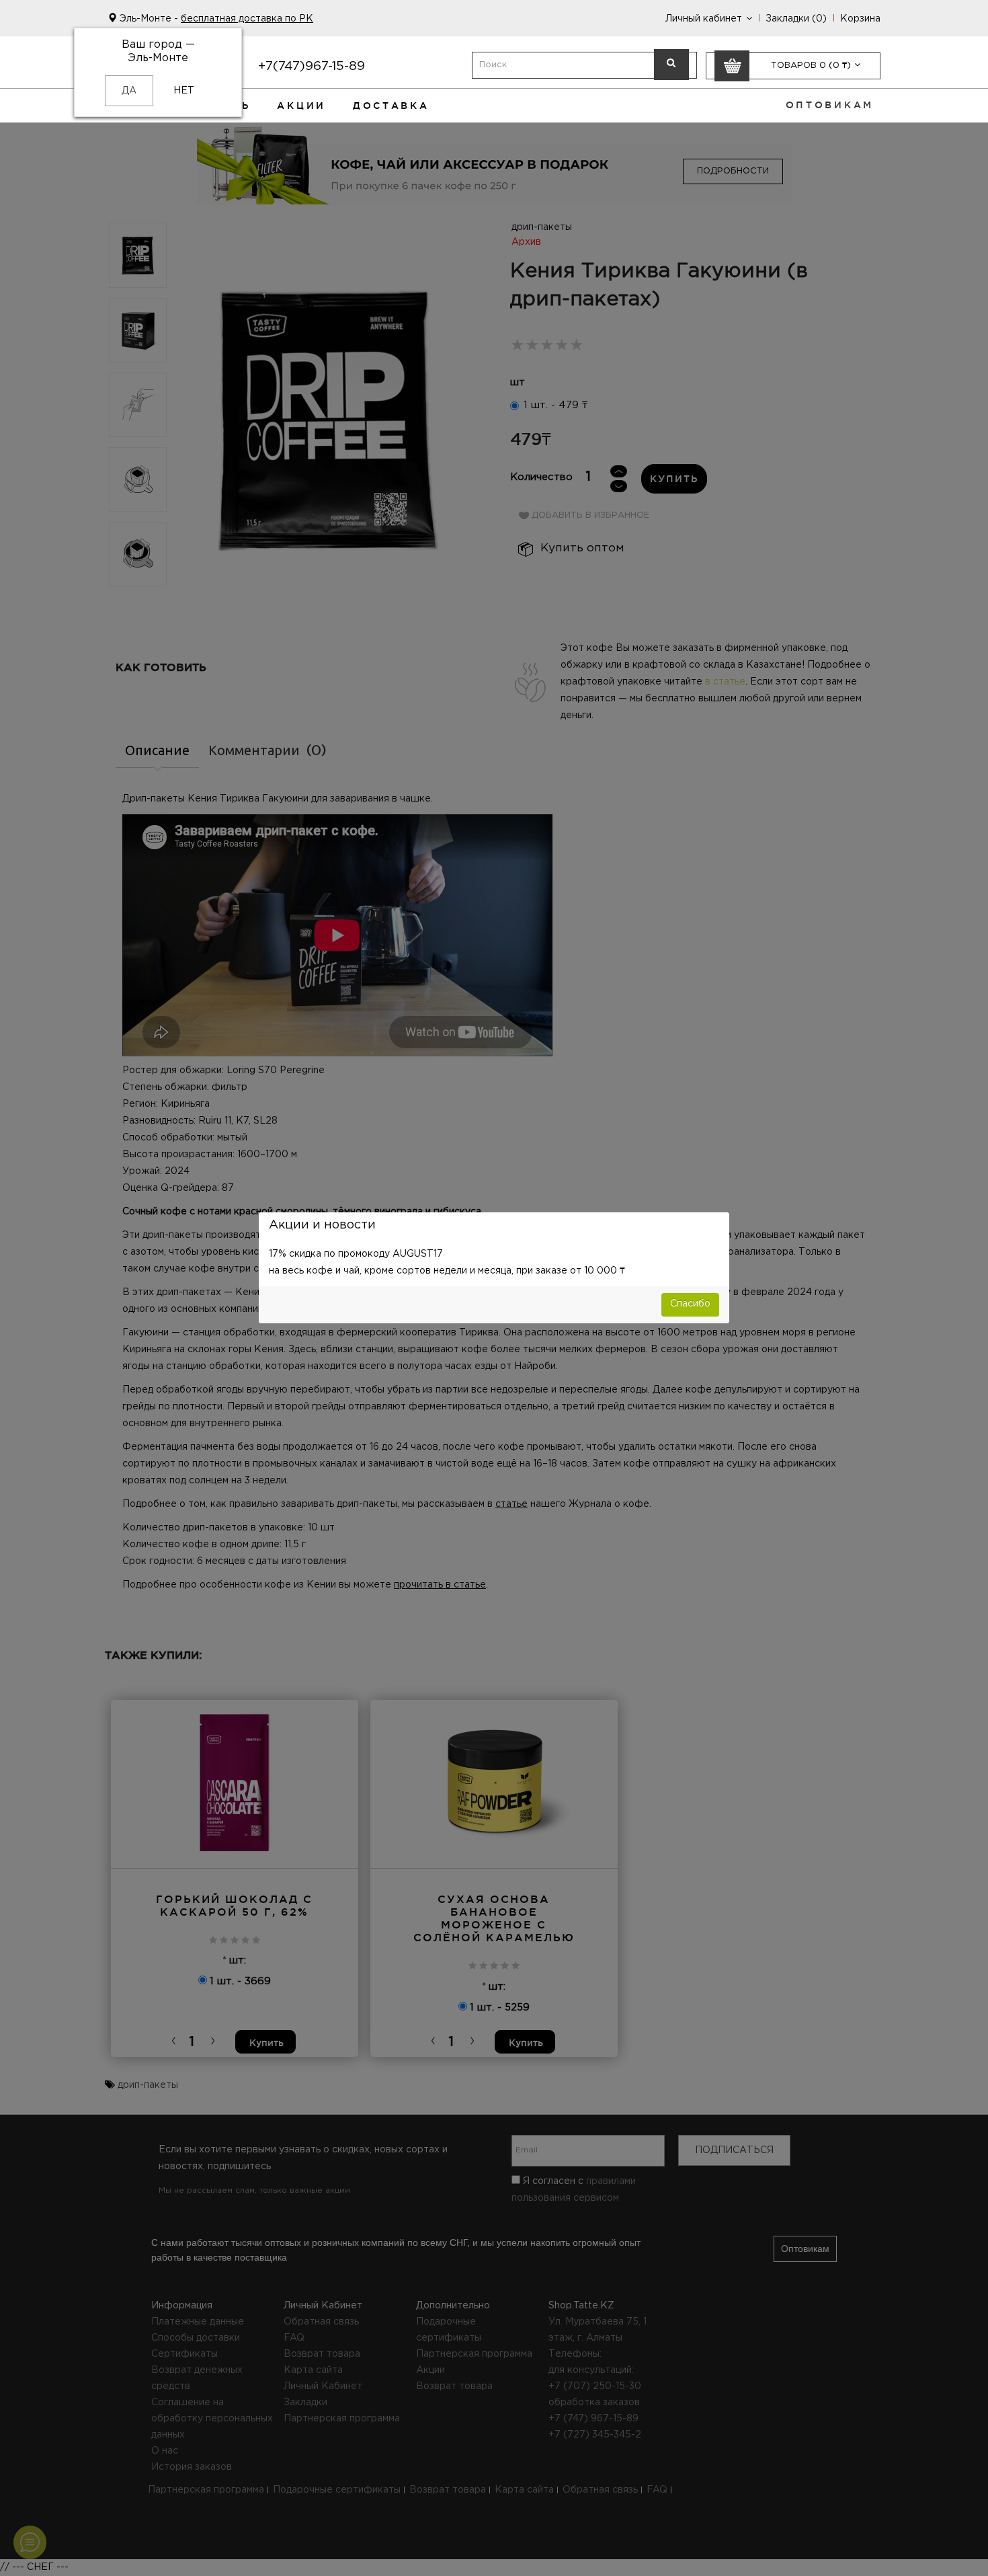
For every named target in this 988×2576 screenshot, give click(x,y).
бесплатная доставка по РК (247, 19)
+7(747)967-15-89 (312, 66)
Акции (301, 106)
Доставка (391, 106)
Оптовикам (830, 105)
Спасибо (690, 1304)
